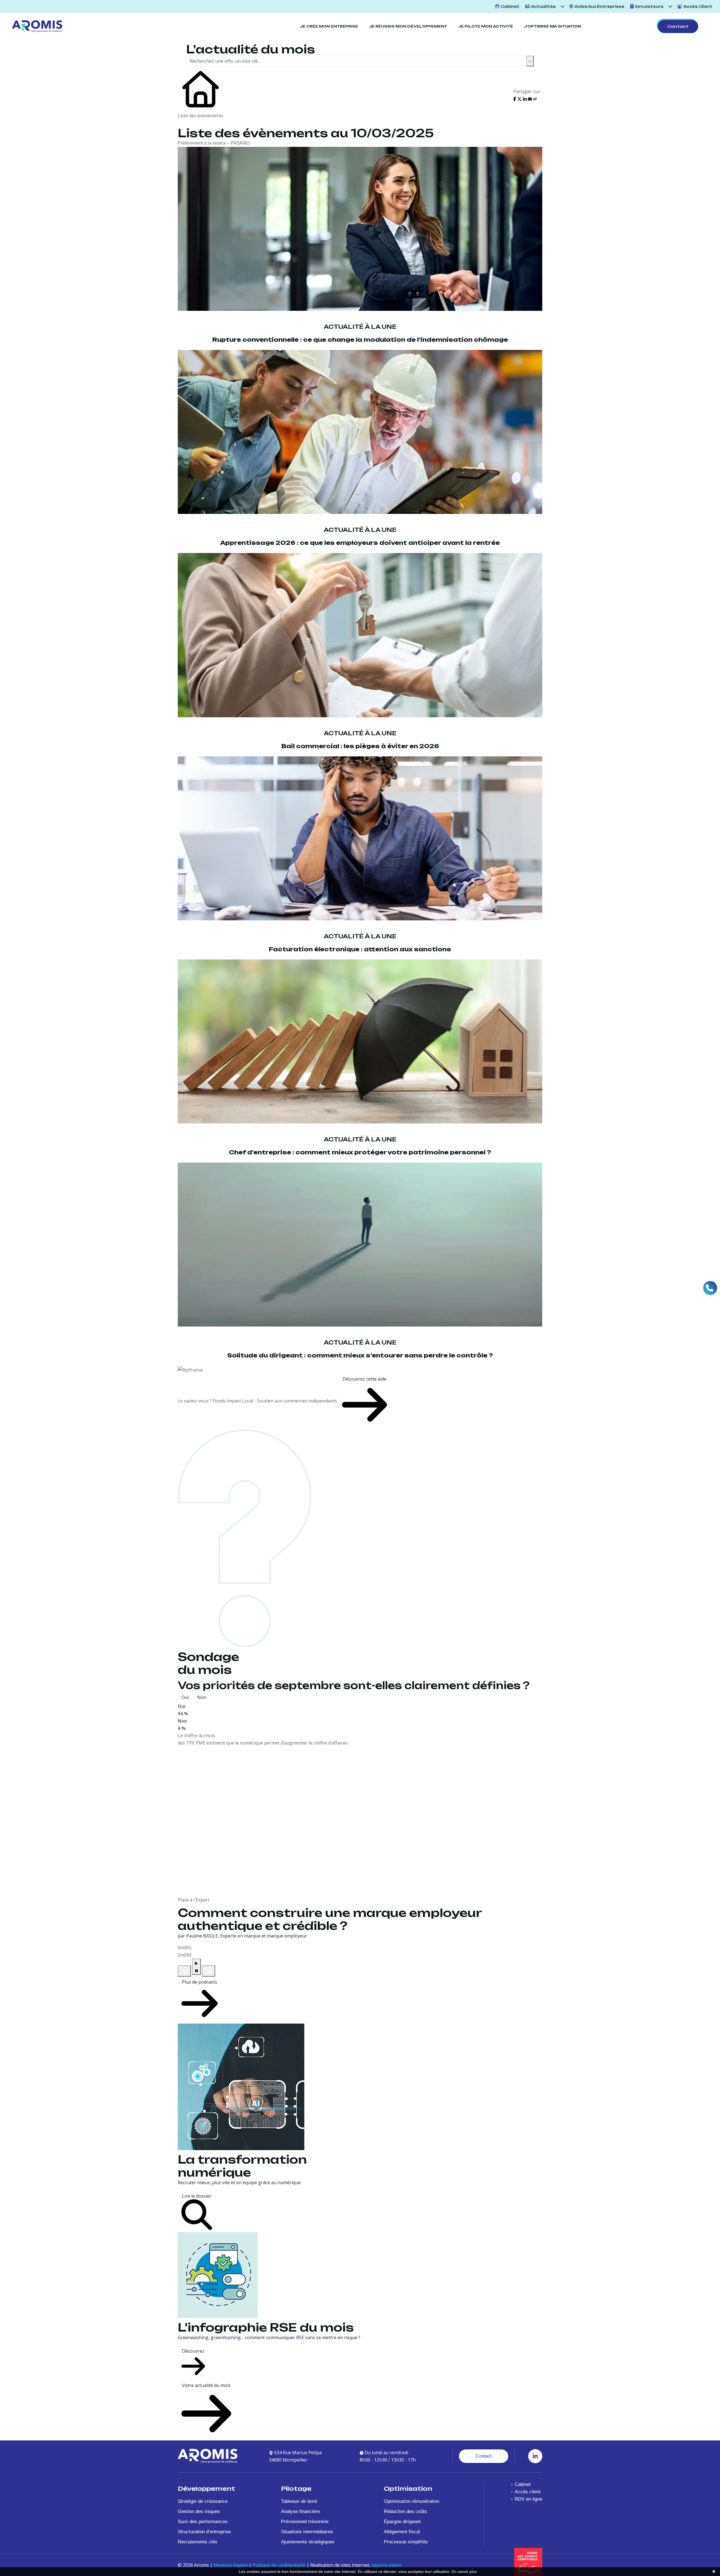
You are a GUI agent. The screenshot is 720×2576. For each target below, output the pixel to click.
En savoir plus (464, 2571)
